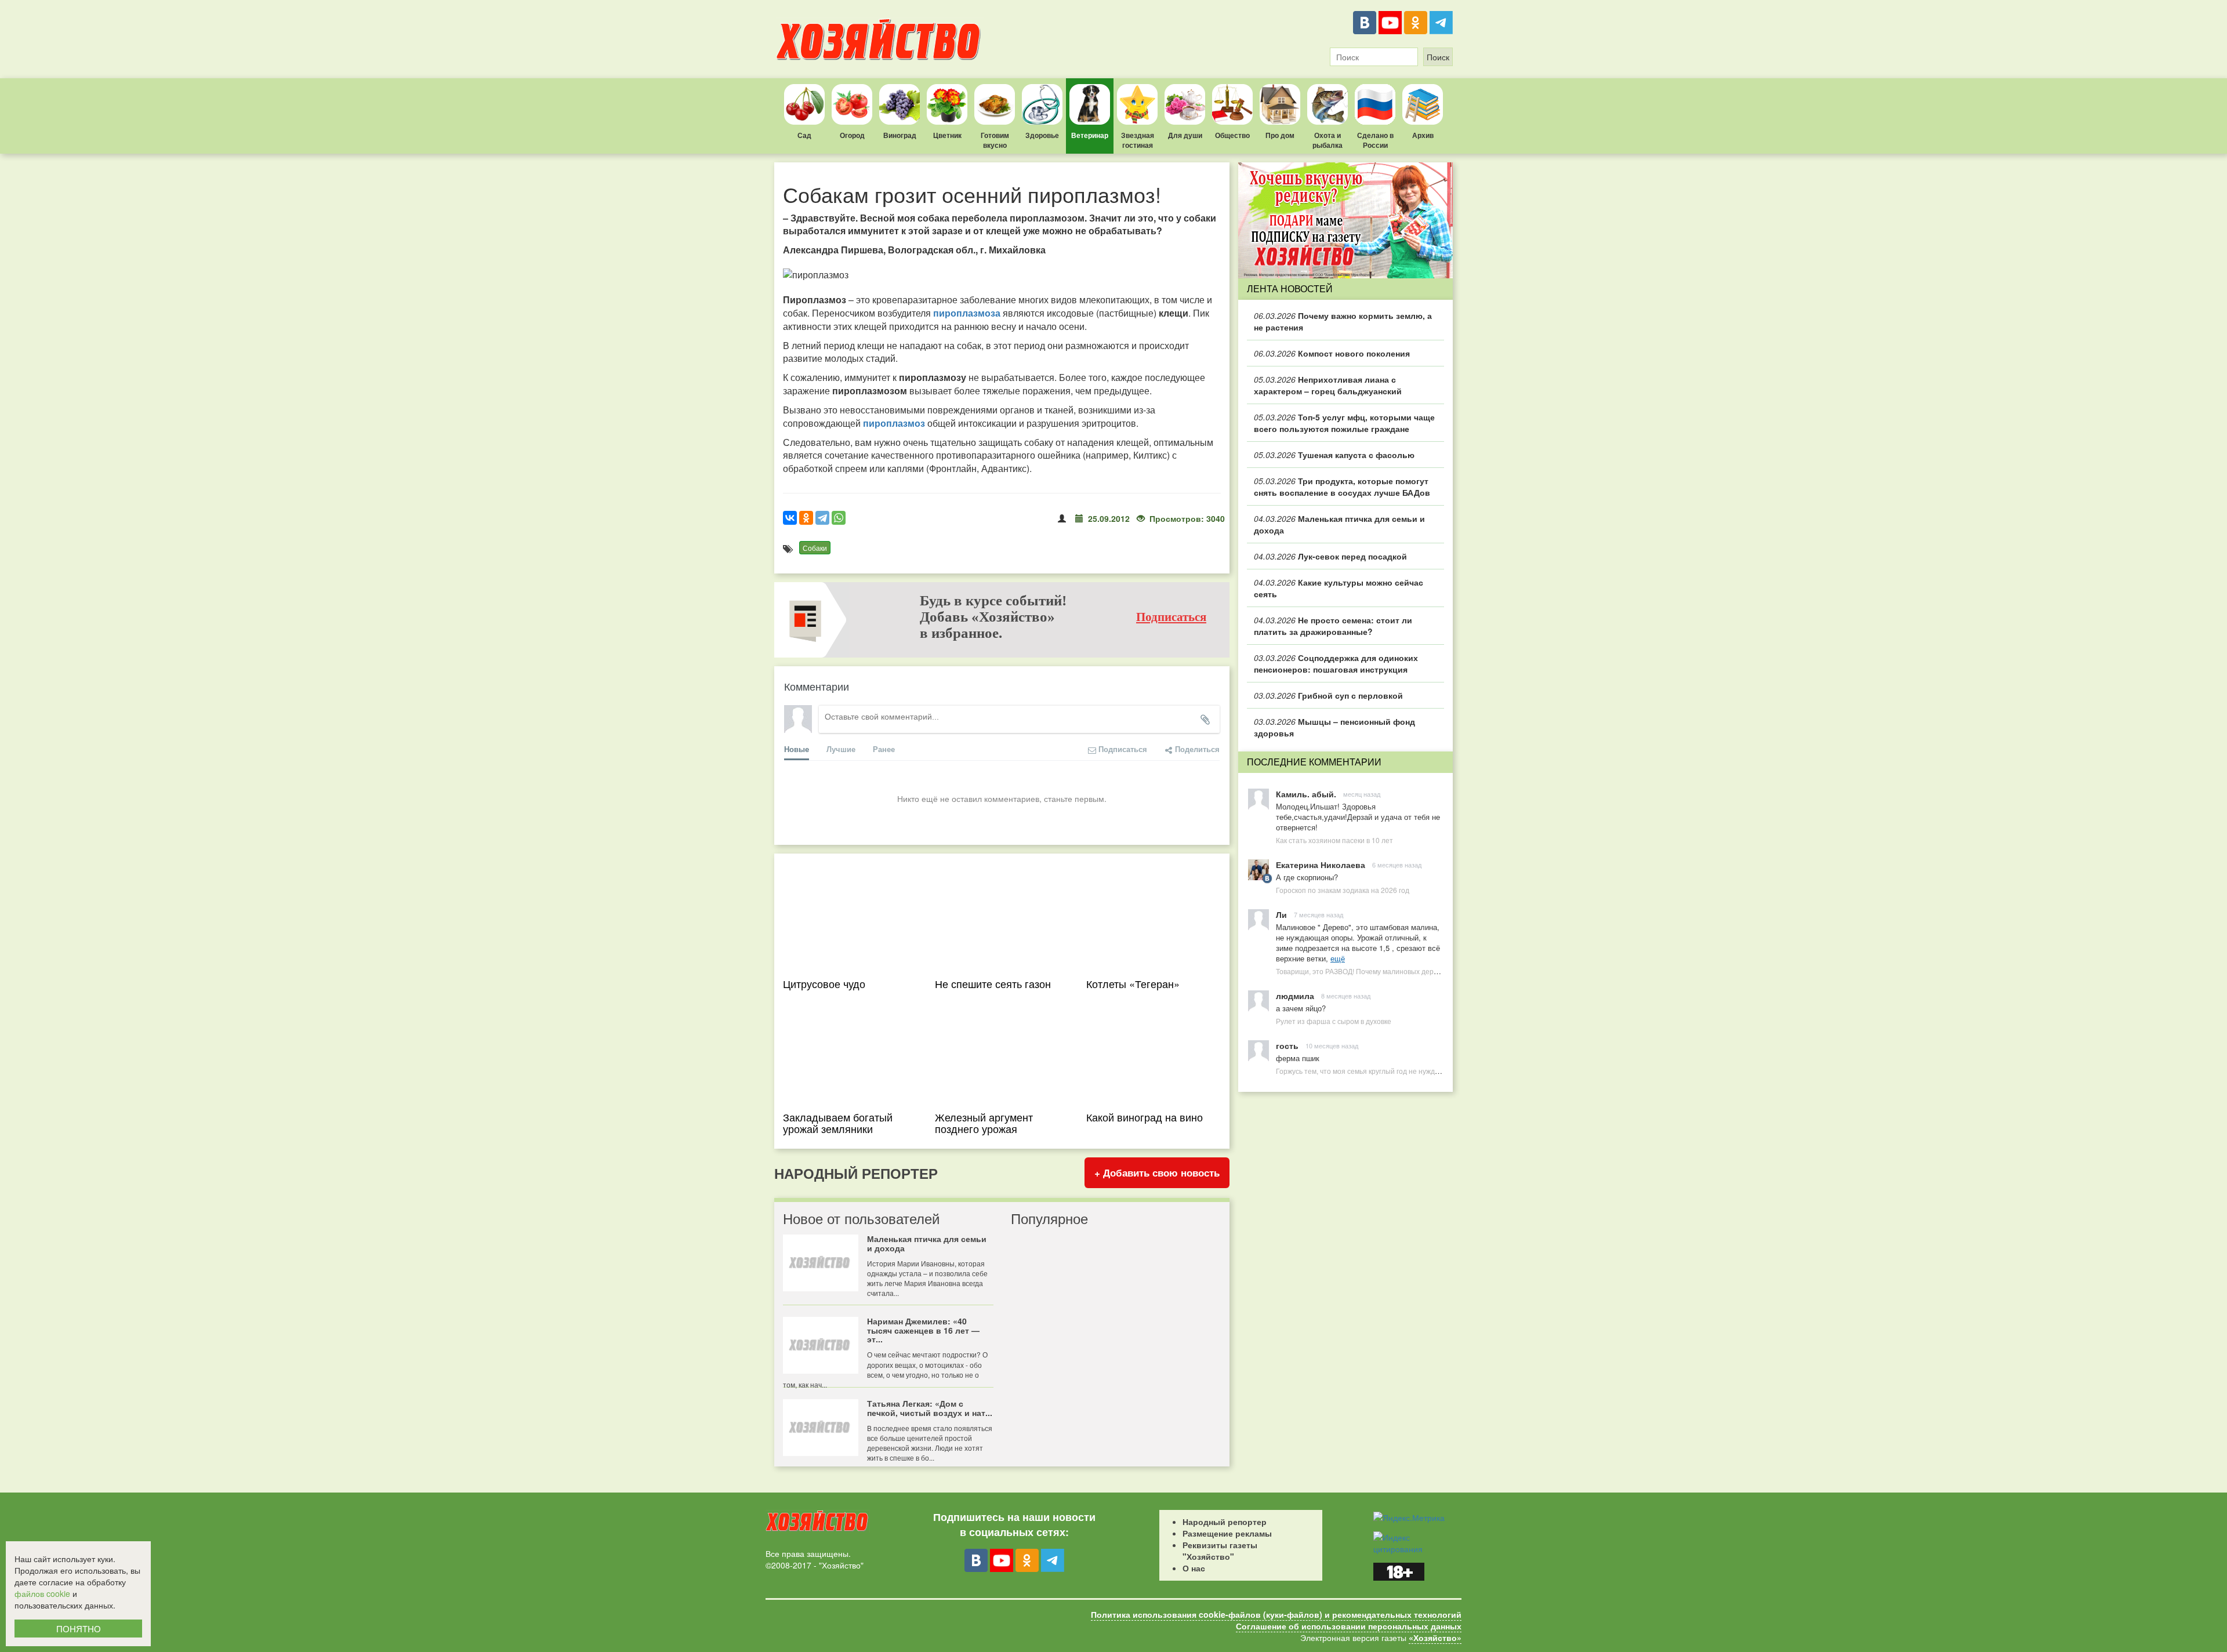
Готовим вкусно (995, 140)
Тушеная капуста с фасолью (1334, 455)
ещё (1338, 958)
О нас (1194, 1568)
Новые (797, 749)
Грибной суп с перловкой (1328, 695)
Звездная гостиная (1138, 140)
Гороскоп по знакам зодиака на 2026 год (1343, 890)
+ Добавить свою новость (1157, 1172)
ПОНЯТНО (79, 1629)
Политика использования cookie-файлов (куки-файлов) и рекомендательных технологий (1276, 1614)
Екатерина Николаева (1321, 865)
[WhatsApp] (839, 518)
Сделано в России (1375, 140)
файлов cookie (42, 1593)
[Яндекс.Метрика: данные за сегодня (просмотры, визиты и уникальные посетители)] (1409, 1517)
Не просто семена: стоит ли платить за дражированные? (1333, 626)
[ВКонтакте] (1365, 23)
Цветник (947, 135)
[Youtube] (1390, 23)
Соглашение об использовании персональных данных (1349, 1626)
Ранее (884, 749)
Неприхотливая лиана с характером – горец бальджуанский (1328, 385)
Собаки (815, 548)
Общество (1232, 135)
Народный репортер (1225, 1522)
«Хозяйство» (1435, 1638)
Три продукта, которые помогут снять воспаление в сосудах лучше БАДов (1342, 486)
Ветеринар (1090, 135)
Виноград (900, 135)
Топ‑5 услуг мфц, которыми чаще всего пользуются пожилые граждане (1344, 423)
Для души (1185, 135)
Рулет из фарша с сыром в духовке (1334, 1021)
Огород (852, 135)
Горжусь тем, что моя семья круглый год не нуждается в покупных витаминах (1403, 1071)
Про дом (1280, 135)
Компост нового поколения (1332, 353)
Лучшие (841, 749)
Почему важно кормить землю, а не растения (1343, 321)
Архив (1423, 135)
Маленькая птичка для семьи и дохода (1339, 524)
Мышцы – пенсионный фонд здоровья (1334, 727)
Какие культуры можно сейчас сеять (1339, 588)
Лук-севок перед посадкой (1330, 556)
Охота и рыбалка (1328, 140)
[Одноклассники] (1416, 23)
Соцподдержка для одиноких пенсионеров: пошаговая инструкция (1336, 663)
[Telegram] (1441, 23)
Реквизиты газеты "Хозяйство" (1220, 1551)
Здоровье (1042, 135)
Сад (804, 135)
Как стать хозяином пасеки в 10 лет (1334, 840)
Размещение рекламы (1227, 1533)
